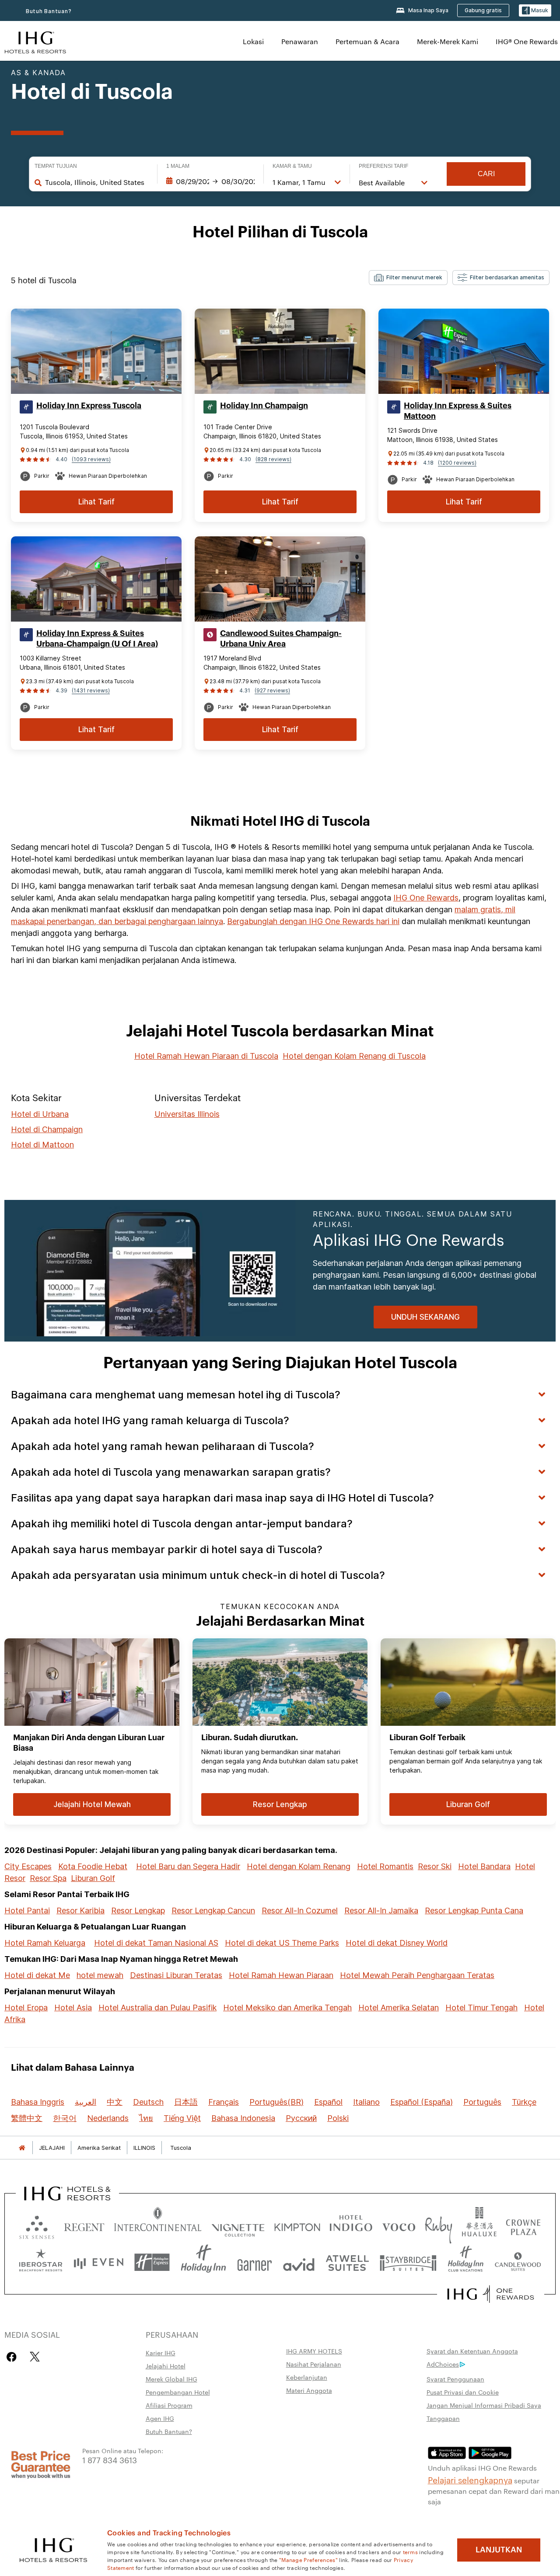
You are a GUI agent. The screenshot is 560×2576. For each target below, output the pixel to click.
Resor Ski (435, 1866)
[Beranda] (22, 2148)
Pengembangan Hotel (178, 2392)
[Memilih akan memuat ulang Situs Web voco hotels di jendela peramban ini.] (399, 2225)
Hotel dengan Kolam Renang (299, 1866)
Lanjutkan (499, 2550)
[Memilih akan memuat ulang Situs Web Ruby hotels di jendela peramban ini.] (439, 2225)
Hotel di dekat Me (37, 1975)
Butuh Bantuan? (49, 11)
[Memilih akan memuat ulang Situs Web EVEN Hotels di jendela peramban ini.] (98, 2262)
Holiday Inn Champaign (264, 406)
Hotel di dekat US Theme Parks (282, 1943)
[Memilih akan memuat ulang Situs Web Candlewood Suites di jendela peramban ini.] (518, 2262)
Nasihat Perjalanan (314, 2364)
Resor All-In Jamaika (381, 1910)
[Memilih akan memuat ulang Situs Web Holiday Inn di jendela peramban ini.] (203, 2262)
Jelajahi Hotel (166, 2366)
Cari (486, 174)
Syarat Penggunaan (455, 2379)
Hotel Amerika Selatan (399, 2008)
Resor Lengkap (138, 1910)
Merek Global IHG (171, 2379)
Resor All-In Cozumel (300, 1910)
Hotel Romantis (385, 1866)
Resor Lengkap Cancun (213, 1910)
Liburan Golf (93, 1878)
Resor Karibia (80, 1910)
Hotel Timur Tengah (481, 2008)
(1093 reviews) (91, 459)
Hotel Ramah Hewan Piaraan (281, 1975)
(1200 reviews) (457, 463)
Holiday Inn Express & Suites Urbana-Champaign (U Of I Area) (97, 639)
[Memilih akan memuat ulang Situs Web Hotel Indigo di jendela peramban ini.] (351, 2225)
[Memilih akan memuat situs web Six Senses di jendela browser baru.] (37, 2225)
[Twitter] (35, 2357)
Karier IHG (161, 2353)
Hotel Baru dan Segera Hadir (188, 1866)
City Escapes (28, 1866)
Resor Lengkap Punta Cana (474, 1910)
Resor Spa (48, 1878)
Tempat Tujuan (56, 166)
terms (411, 2552)
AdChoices (443, 2364)
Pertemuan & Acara (367, 41)
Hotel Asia (73, 2008)
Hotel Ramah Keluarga (45, 1943)
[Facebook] (13, 2357)
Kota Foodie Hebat (93, 1866)
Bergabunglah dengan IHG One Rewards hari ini (313, 921)
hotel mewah (100, 1975)
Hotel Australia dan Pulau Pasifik (157, 2008)
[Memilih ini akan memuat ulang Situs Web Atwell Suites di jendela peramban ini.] (347, 2262)
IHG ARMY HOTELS (314, 2351)
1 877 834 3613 (110, 2460)
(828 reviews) (273, 459)
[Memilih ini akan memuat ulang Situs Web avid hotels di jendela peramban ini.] (299, 2262)
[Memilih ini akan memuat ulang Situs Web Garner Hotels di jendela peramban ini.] (254, 2262)
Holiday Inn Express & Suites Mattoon (458, 411)
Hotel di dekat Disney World (397, 1943)
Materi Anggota (309, 2390)
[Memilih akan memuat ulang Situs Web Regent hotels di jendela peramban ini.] (84, 2225)
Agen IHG (160, 2418)
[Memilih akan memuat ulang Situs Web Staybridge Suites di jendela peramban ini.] (408, 2262)
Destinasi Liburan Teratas (176, 1975)
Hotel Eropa (26, 2008)
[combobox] (97, 182)
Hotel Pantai (27, 1910)
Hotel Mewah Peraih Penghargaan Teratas (417, 1975)
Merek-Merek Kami (448, 41)
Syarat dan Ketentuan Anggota (472, 2351)
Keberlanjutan (307, 2377)
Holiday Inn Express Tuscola (89, 406)
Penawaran (300, 41)
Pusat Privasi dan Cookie (463, 2392)
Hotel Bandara (484, 1866)
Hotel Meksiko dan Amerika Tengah (287, 2008)
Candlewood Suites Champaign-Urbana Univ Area (281, 639)
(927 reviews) (272, 690)
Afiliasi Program (169, 2405)
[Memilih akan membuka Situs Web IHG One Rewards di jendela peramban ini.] (491, 2294)
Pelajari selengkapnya (470, 2479)
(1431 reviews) (91, 690)
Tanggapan (443, 2418)
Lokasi (253, 41)
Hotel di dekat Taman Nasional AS (156, 1943)
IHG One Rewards (426, 898)
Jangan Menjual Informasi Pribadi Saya (484, 2405)
